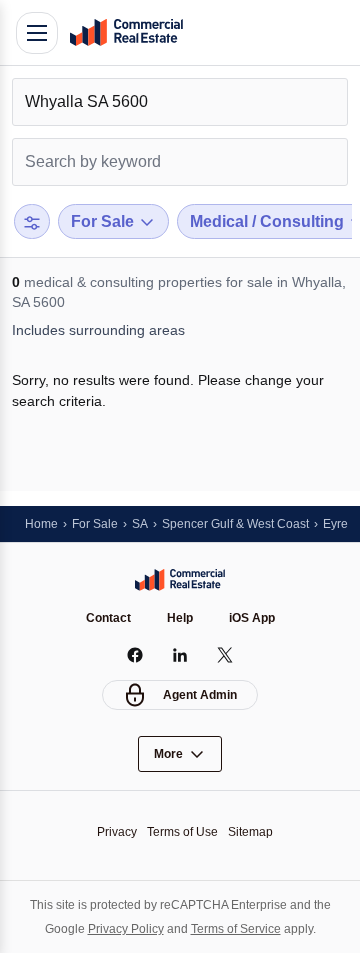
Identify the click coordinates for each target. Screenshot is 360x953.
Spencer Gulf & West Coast (235, 524)
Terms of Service (236, 929)
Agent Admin (200, 695)
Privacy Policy (126, 929)
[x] (225, 655)
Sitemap (250, 832)
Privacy (117, 832)
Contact (108, 618)
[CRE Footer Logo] (180, 580)
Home (41, 524)
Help (180, 618)
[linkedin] (180, 655)
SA (140, 524)
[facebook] (135, 655)
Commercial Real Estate (126, 33)
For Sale (95, 524)
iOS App (252, 618)
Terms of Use (182, 832)
